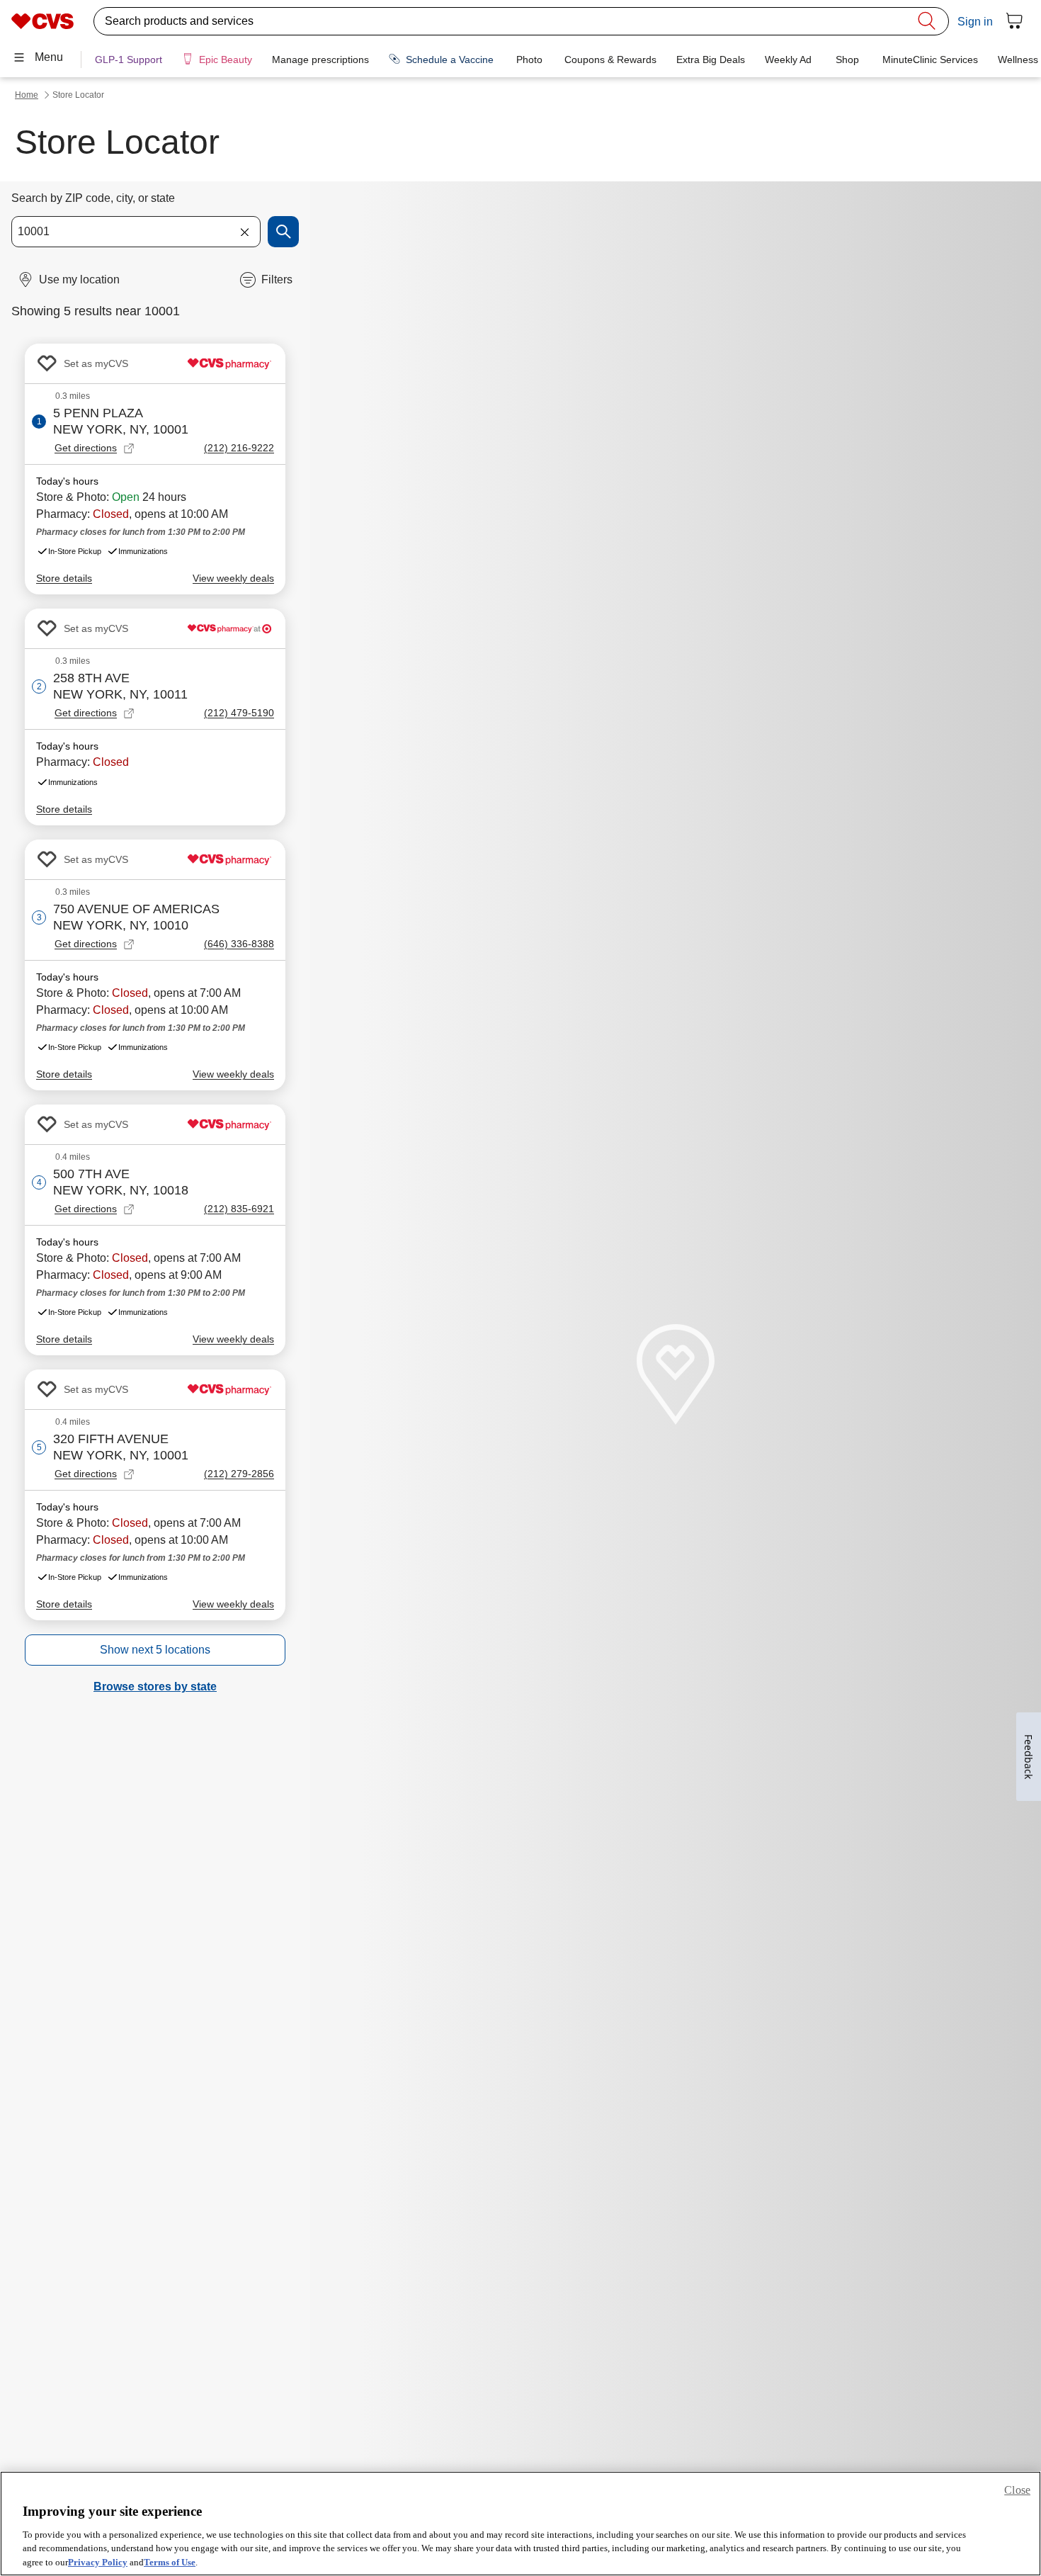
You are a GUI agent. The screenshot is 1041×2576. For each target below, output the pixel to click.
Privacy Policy (98, 2561)
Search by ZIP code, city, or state (93, 198)
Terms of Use (170, 2561)
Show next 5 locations (155, 1650)
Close (1017, 2490)
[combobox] (136, 232)
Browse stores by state (155, 1687)
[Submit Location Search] (283, 232)
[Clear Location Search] (244, 232)
